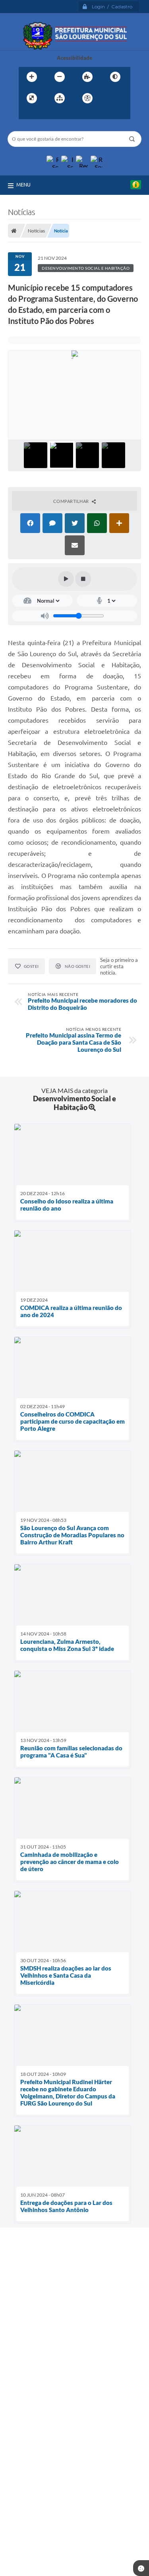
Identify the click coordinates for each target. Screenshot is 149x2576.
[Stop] (83, 579)
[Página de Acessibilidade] (87, 98)
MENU (23, 185)
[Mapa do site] (60, 98)
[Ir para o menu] (27, 114)
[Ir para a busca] (44, 114)
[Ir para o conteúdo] (110, 98)
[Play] (66, 579)
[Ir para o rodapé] (62, 114)
